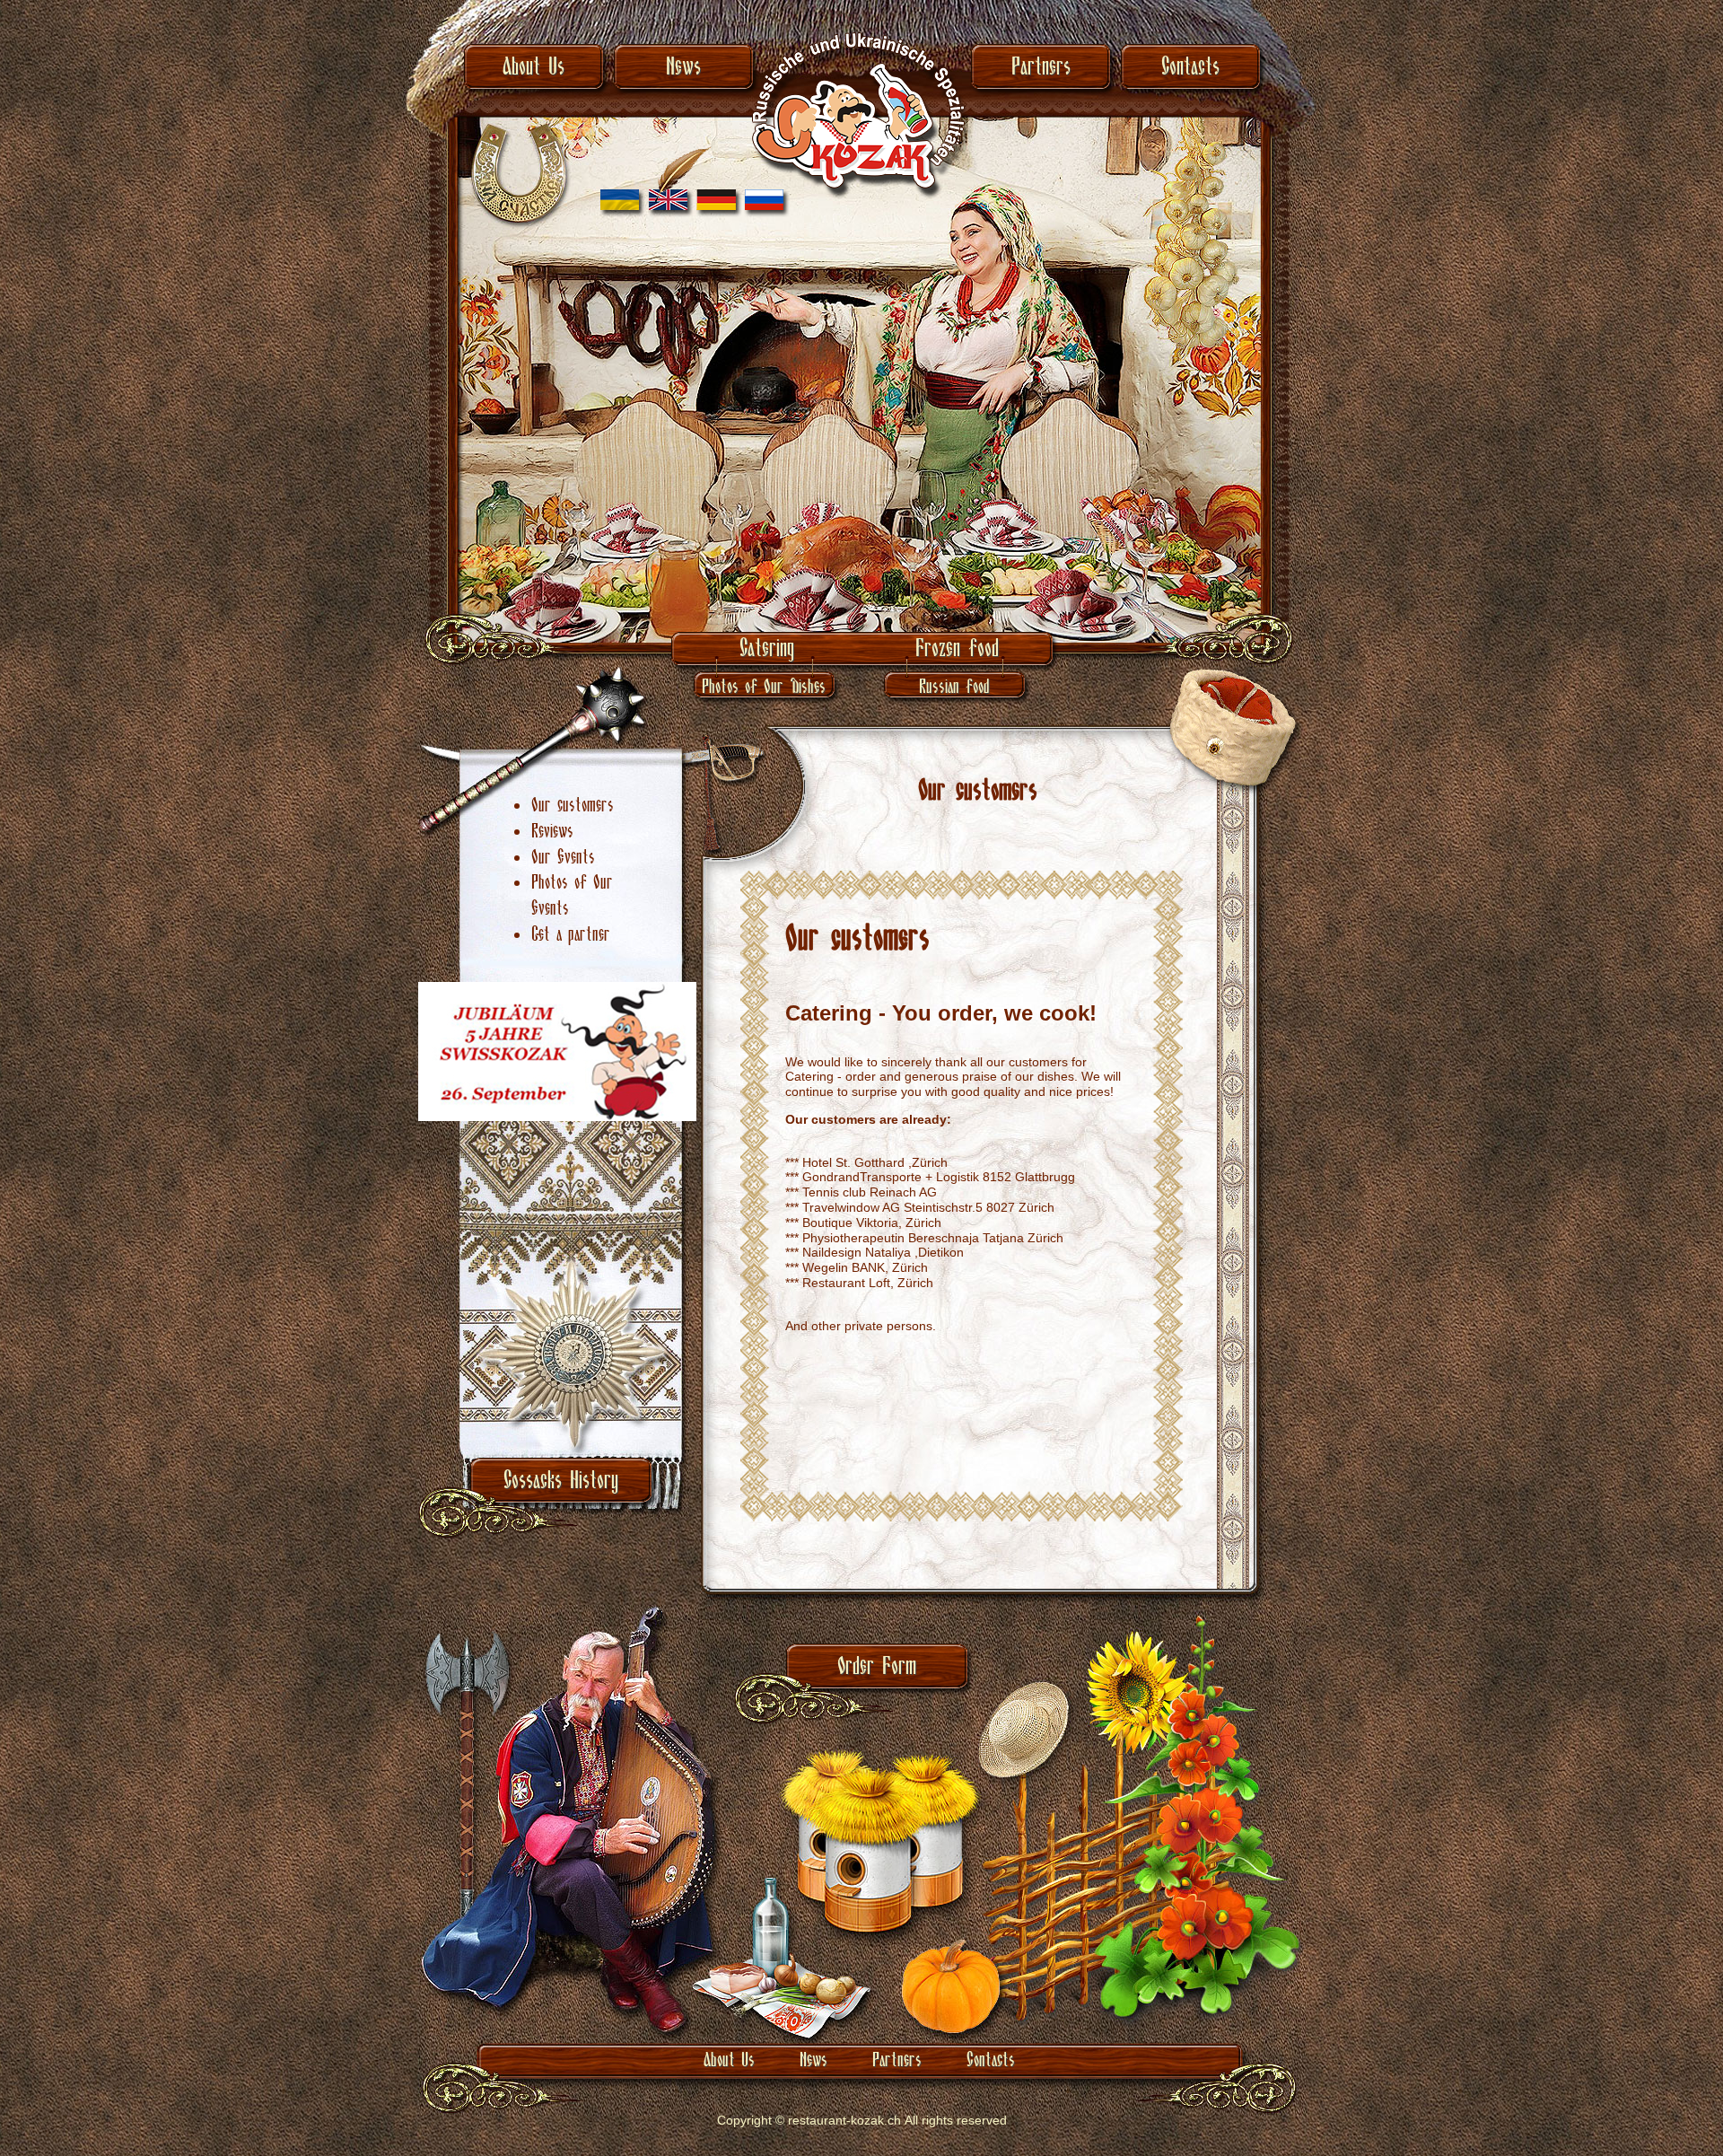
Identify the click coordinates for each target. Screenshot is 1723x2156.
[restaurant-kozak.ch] (862, 190)
